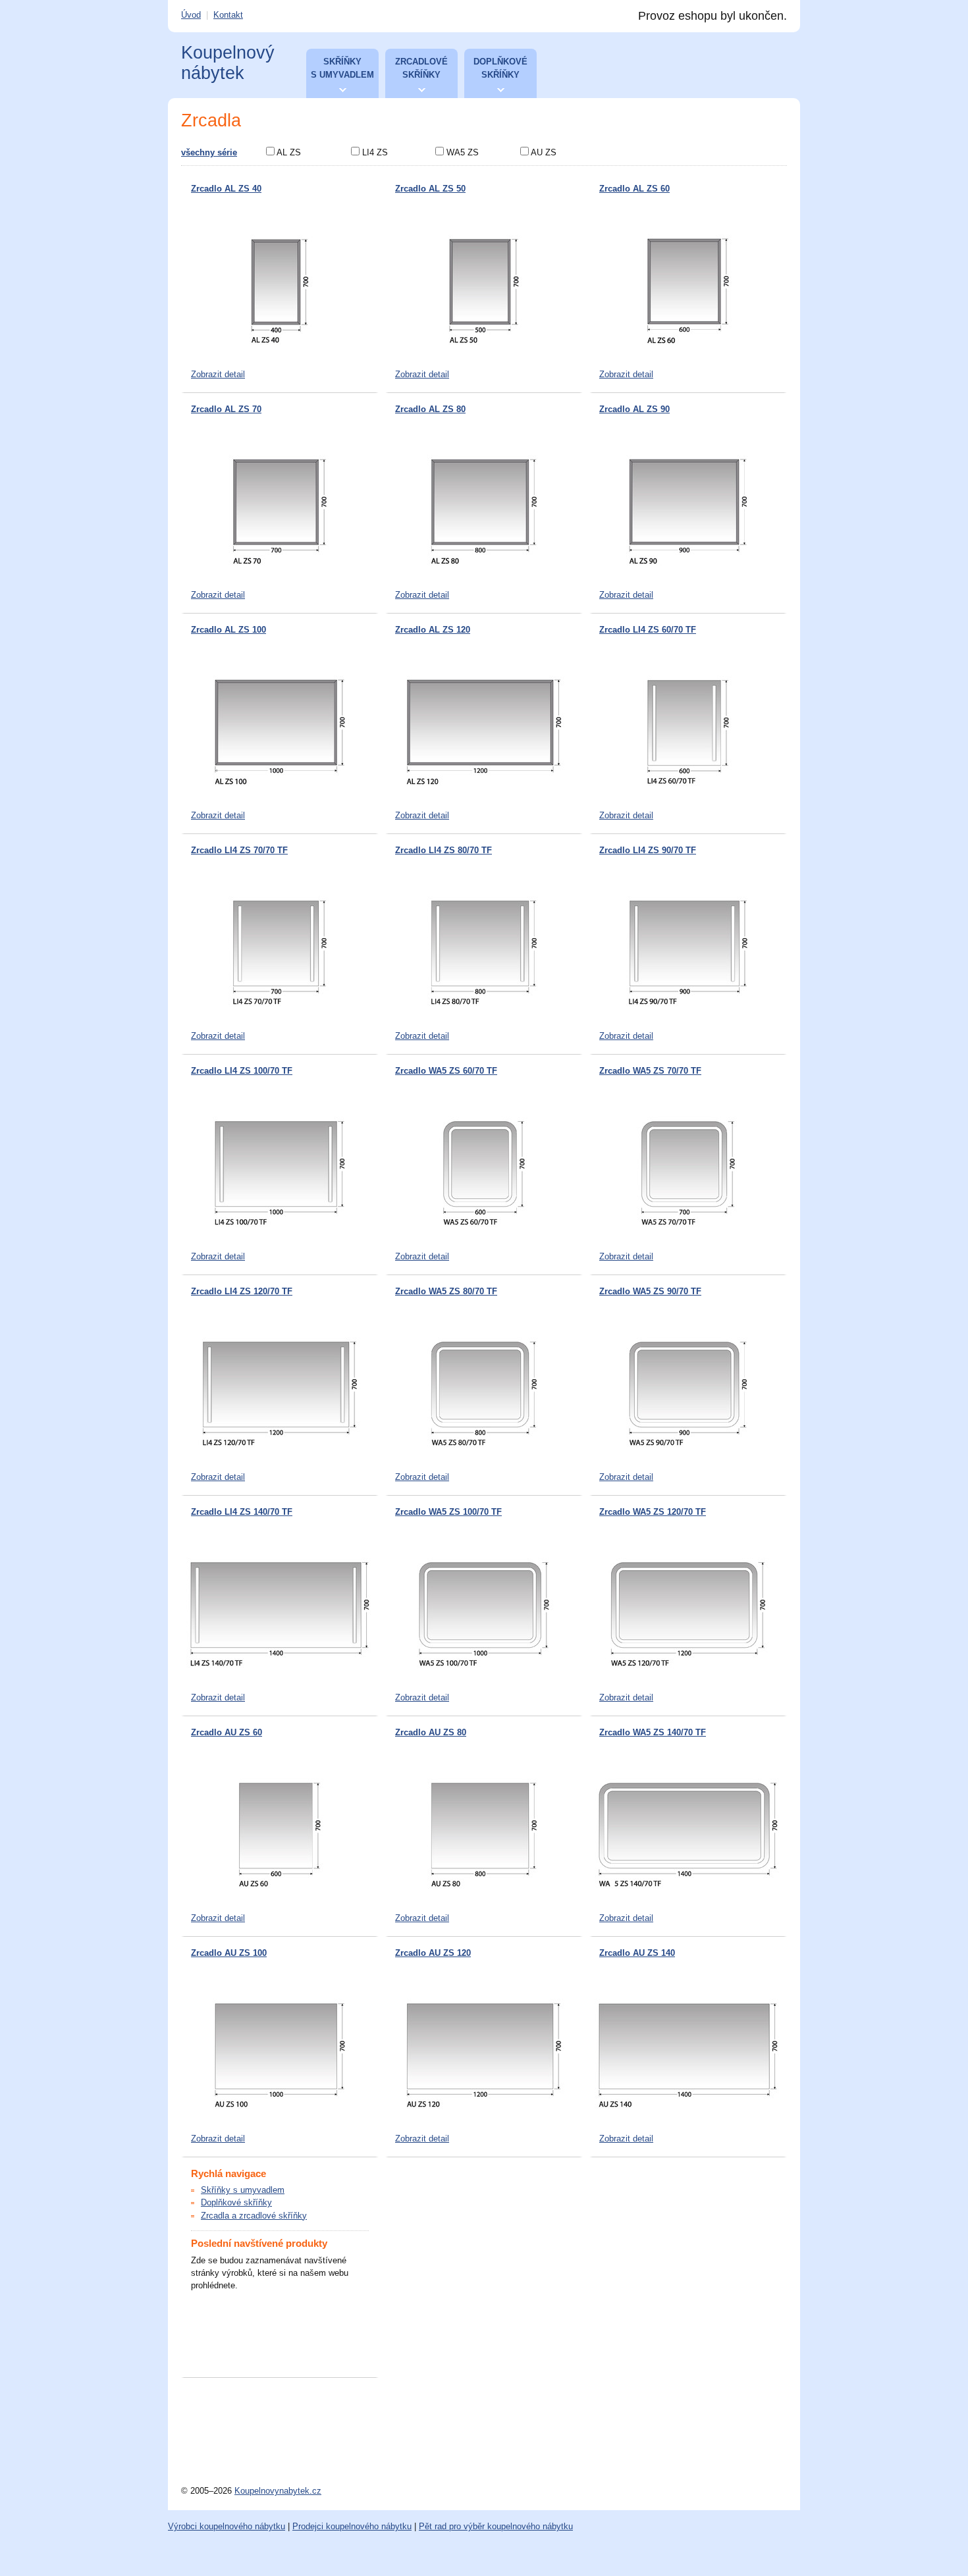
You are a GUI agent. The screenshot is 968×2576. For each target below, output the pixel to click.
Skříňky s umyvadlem (342, 68)
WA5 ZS (461, 152)
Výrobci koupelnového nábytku (227, 2526)
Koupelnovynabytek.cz (278, 2491)
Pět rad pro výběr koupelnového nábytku (496, 2526)
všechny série (209, 152)
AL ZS (288, 152)
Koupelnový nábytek (228, 63)
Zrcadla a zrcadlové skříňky (254, 2216)
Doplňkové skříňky (500, 68)
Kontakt (228, 15)
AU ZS (543, 152)
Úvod (191, 15)
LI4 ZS (374, 152)
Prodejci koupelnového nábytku (352, 2526)
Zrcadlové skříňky (421, 68)
